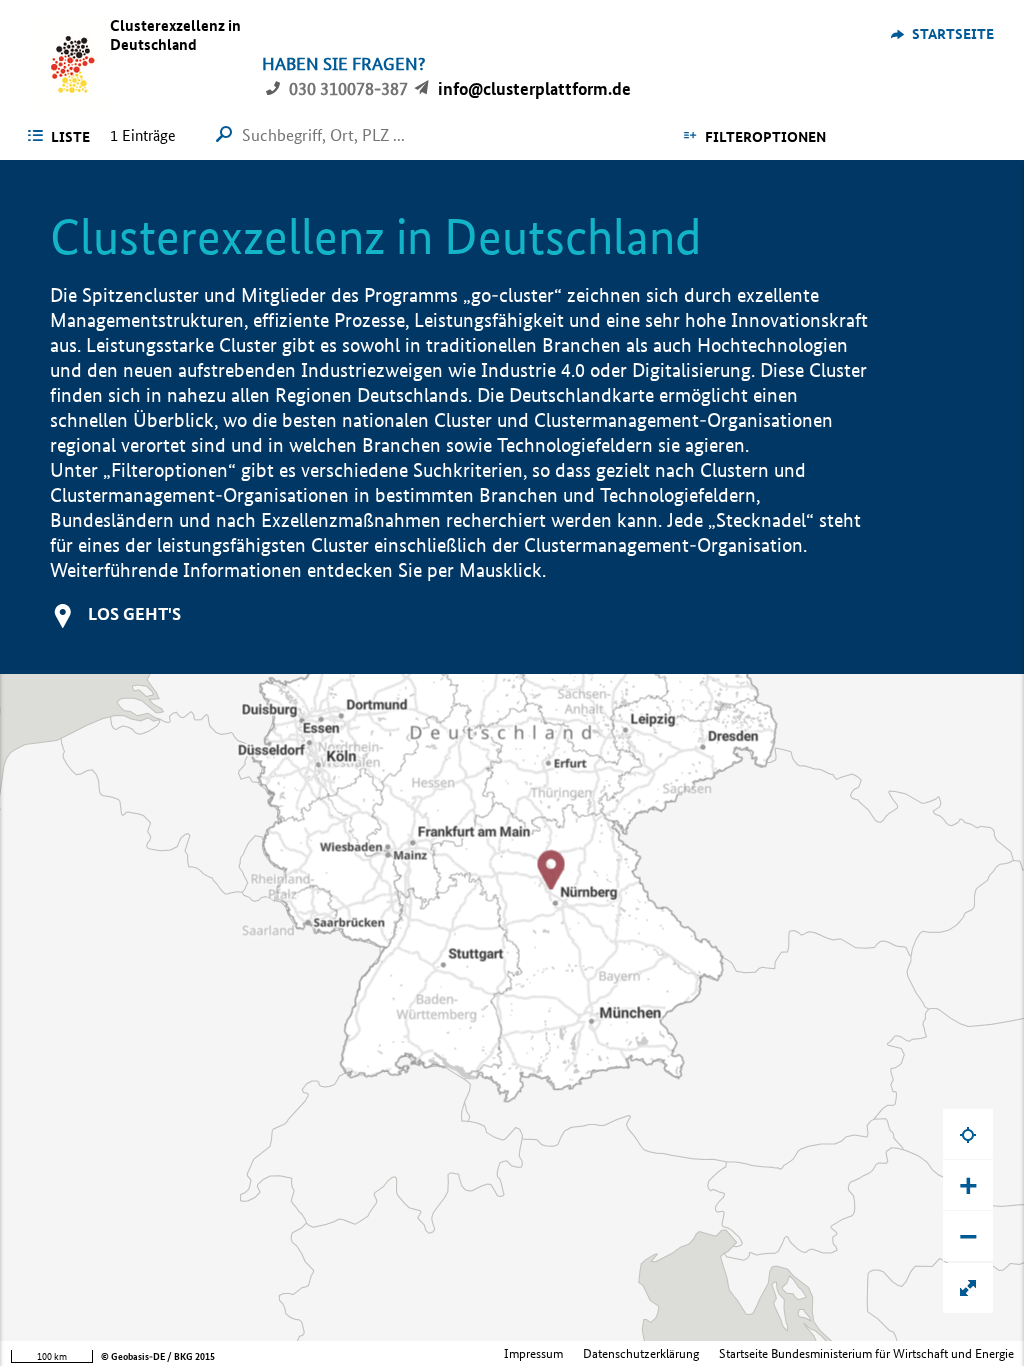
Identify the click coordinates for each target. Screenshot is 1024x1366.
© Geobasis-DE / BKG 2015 (158, 1356)
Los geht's (134, 613)
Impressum (533, 1353)
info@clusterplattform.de (534, 88)
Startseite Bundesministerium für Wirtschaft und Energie (866, 1353)
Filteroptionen (765, 137)
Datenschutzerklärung (641, 1353)
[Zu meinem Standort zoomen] (968, 1134)
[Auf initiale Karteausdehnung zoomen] (968, 1288)
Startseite (953, 34)
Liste (70, 137)
